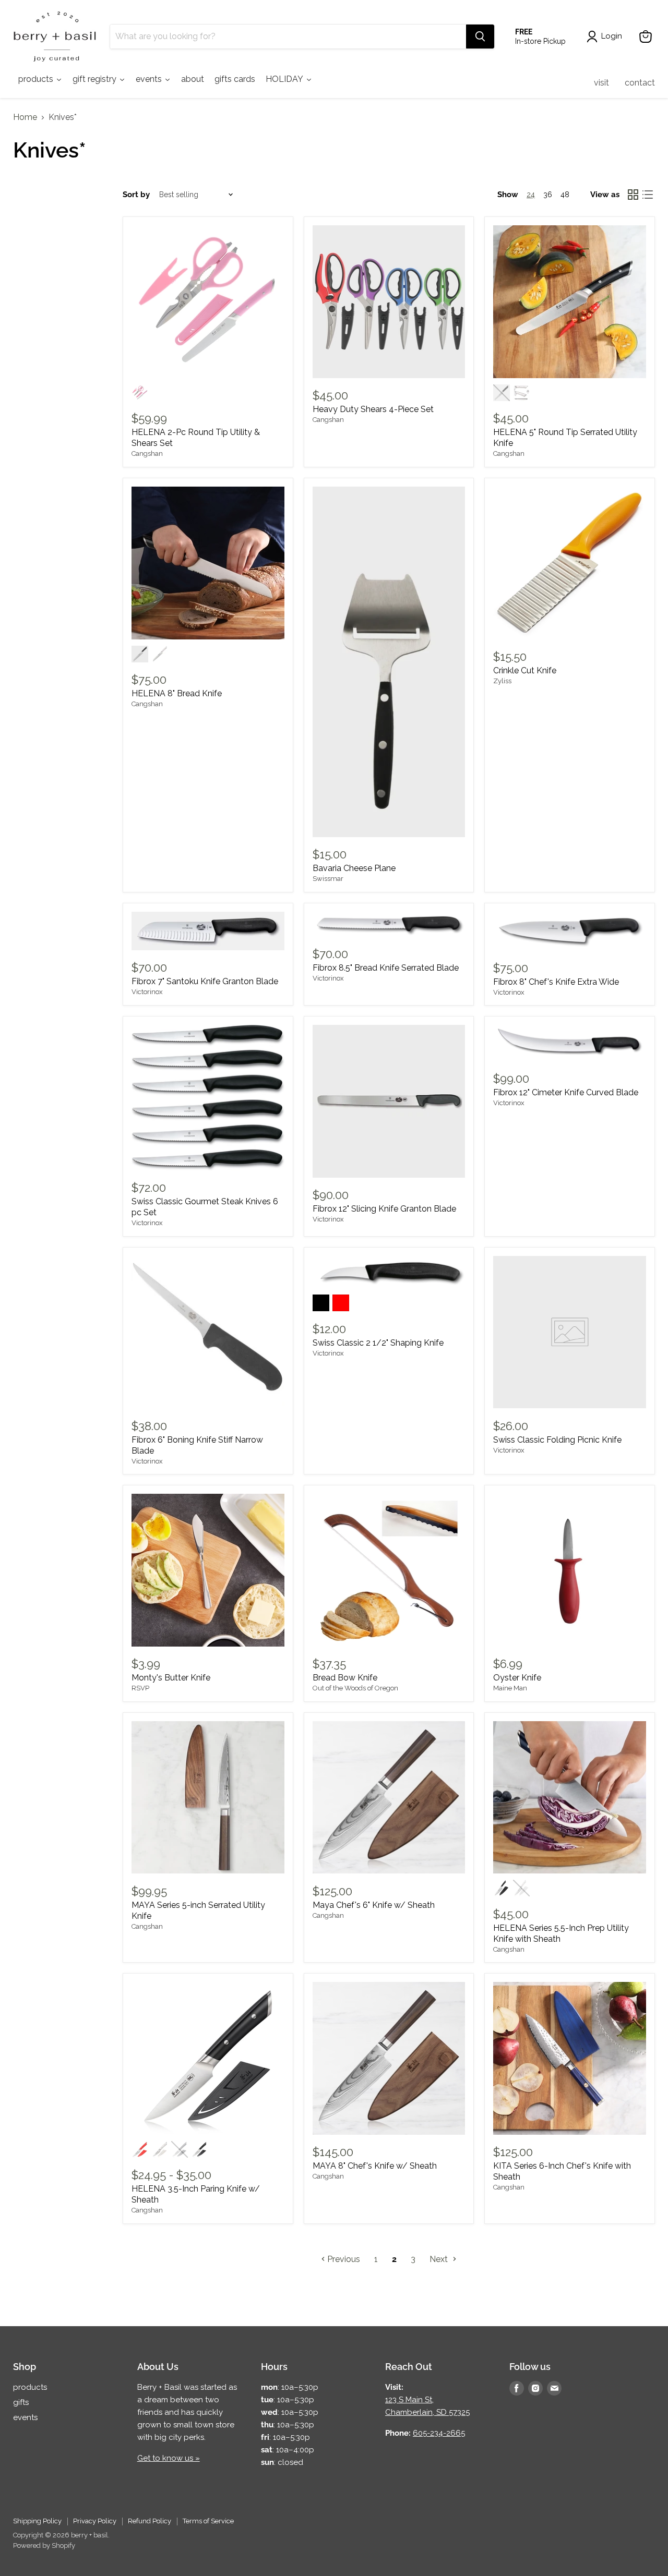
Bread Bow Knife (345, 1678)
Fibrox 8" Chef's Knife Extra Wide (556, 982)
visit (601, 83)
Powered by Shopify (44, 2545)
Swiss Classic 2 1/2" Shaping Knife (378, 1343)
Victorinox (147, 992)
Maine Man (510, 1688)
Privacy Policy (95, 2521)
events (25, 2417)
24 (531, 195)
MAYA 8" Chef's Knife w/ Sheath (375, 2166)
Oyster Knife (517, 1678)
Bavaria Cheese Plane (354, 868)
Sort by (136, 195)
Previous (343, 2259)
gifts (21, 2402)
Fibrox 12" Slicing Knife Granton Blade (384, 1209)
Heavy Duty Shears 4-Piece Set (373, 409)
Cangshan (147, 453)
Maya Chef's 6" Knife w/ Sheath (374, 1905)
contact (640, 83)
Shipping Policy (37, 2521)
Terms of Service (208, 2521)
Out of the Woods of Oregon (355, 1688)
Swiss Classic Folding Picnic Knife (557, 1440)
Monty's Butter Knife (171, 1678)
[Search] (480, 37)
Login (612, 36)
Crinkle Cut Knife (525, 670)
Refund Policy (150, 2521)
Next (440, 2259)
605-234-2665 (439, 2433)
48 (565, 195)
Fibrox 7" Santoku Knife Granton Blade (205, 981)
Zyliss (502, 681)
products (30, 2387)
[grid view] (633, 195)
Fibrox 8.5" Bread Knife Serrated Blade (386, 968)
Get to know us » (169, 2458)
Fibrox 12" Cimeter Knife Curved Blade (566, 1092)
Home (25, 117)
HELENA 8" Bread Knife (177, 693)
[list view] (648, 195)
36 (548, 195)
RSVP (140, 1688)
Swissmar (328, 879)
